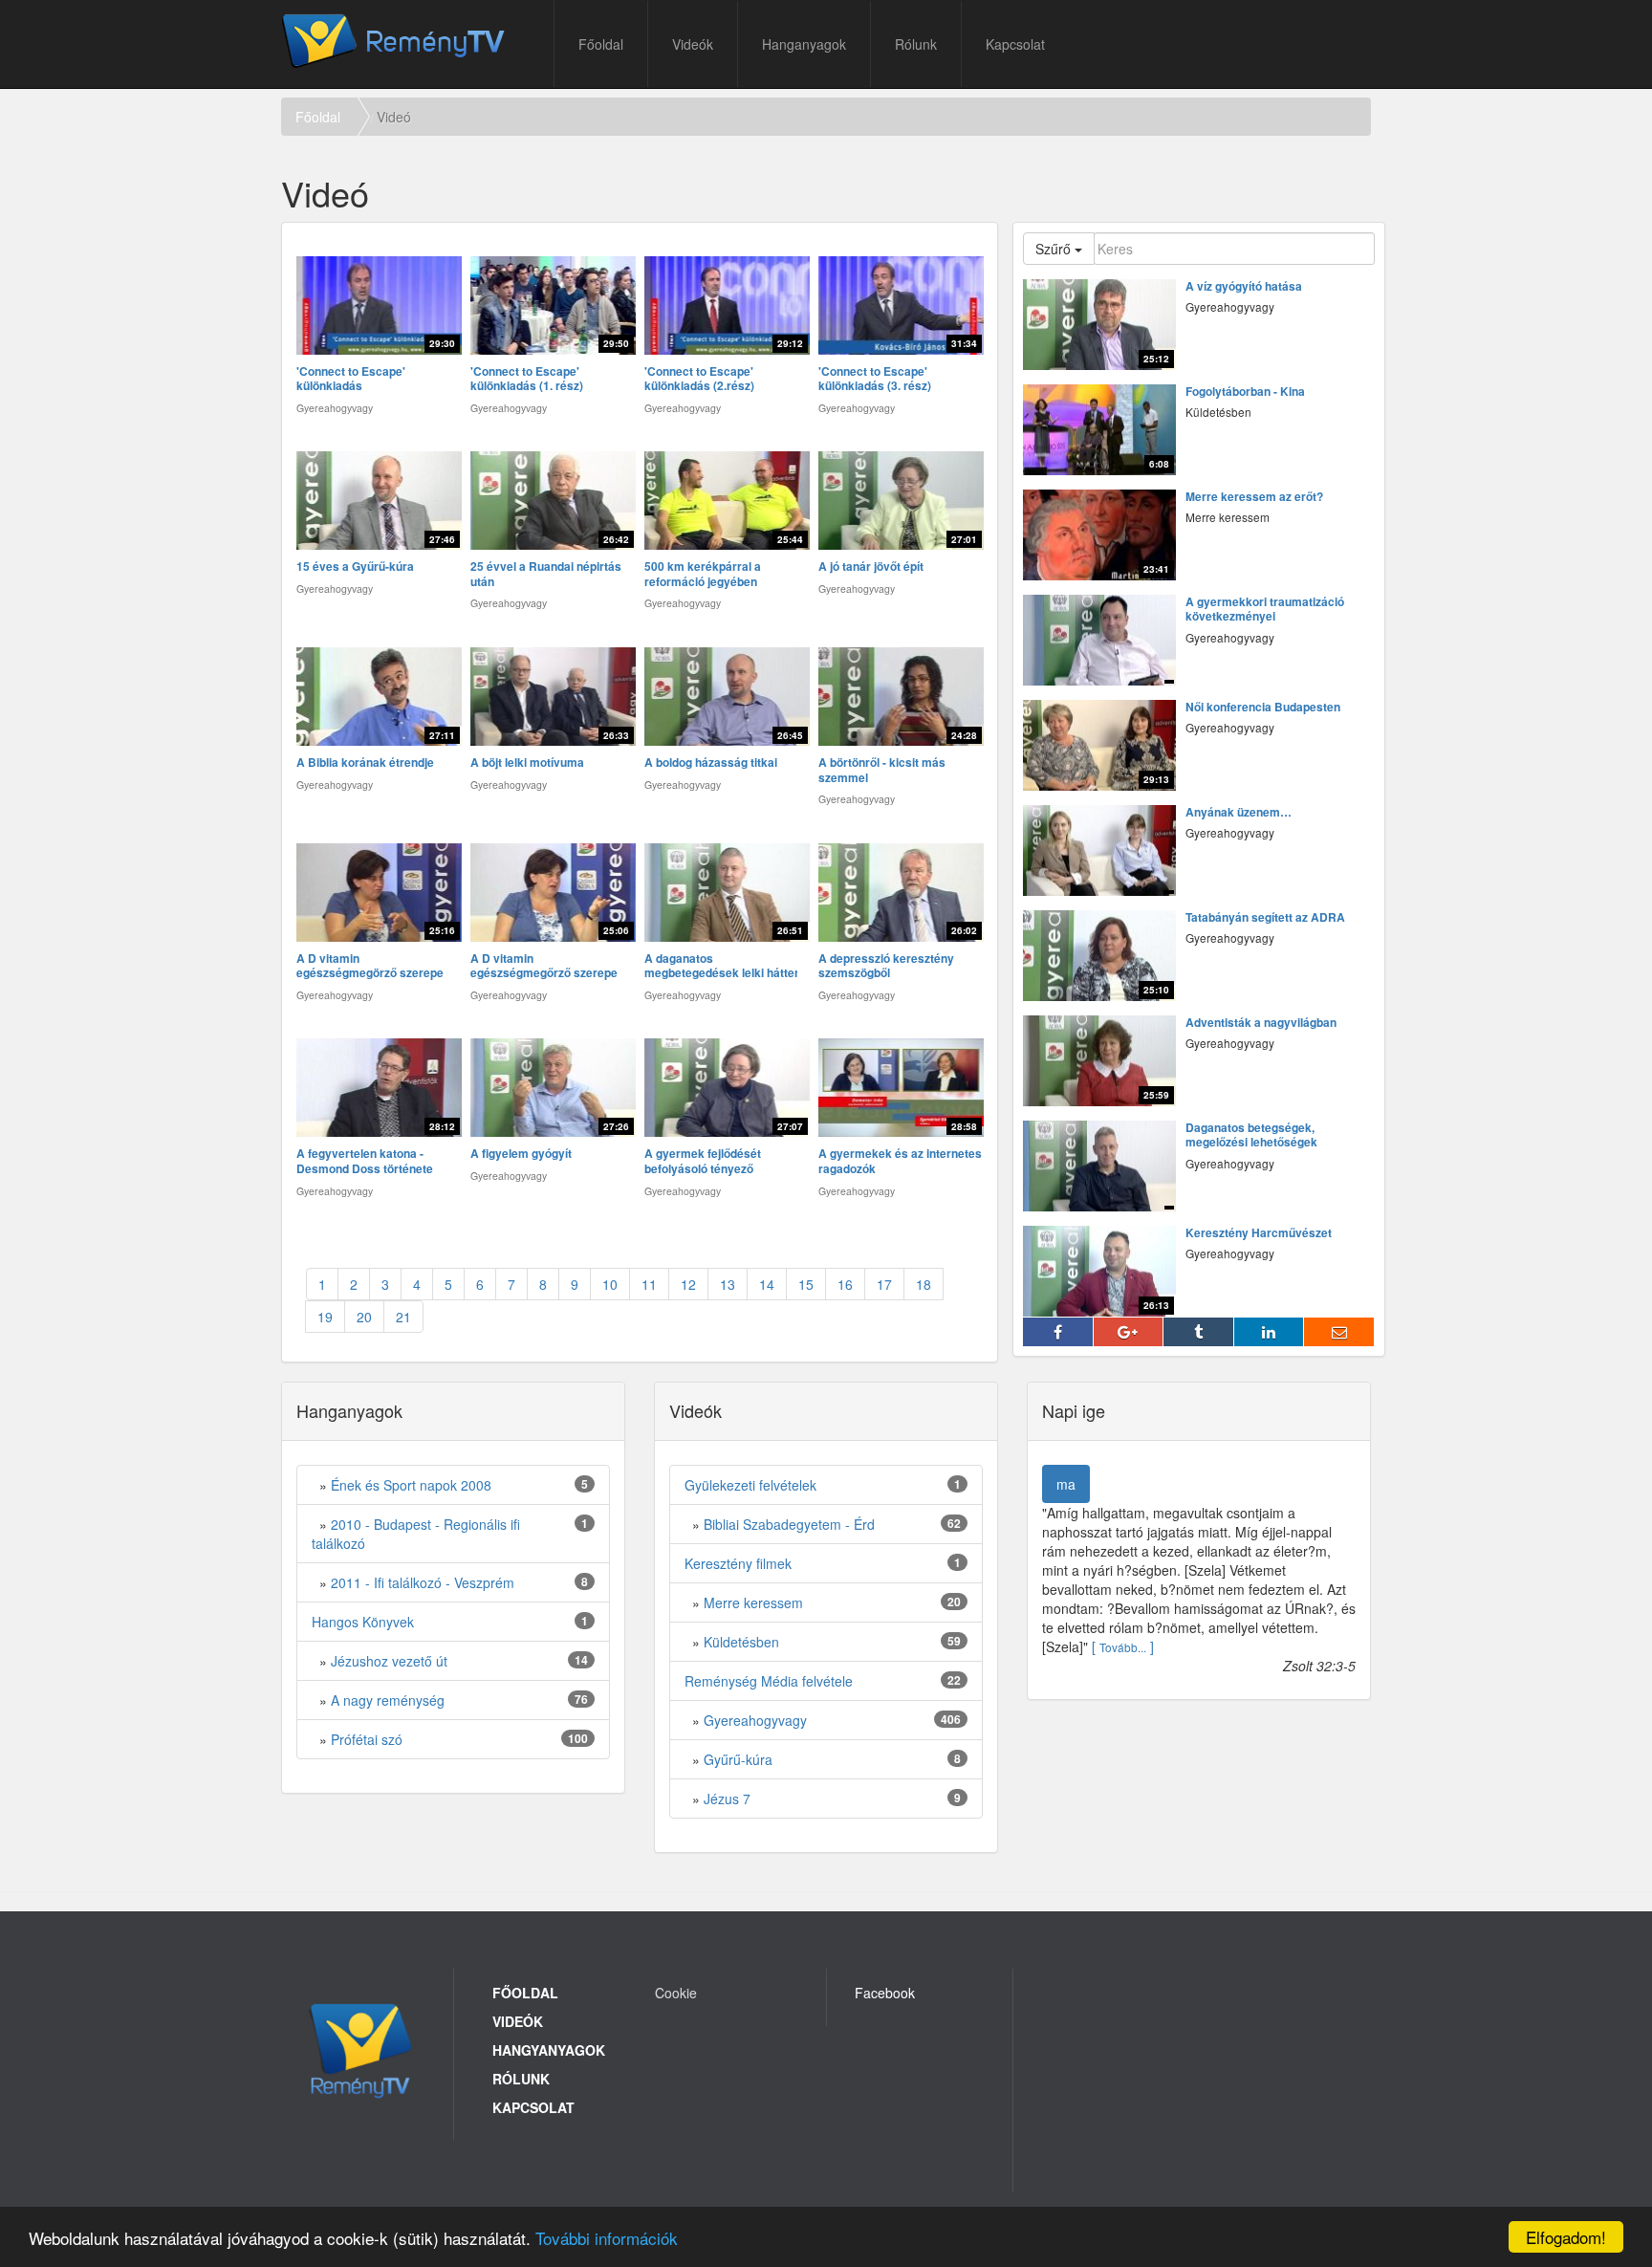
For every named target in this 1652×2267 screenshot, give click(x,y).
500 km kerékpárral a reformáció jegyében (703, 574)
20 (364, 1317)
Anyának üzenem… (1239, 813)
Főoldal (601, 44)
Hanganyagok (804, 44)
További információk (607, 2238)
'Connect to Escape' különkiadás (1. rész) (527, 379)
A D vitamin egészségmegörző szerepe (370, 966)
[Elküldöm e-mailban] (1339, 1332)
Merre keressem (753, 1602)
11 (649, 1284)
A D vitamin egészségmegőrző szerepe (544, 966)
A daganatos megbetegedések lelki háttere (725, 966)
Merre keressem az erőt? (1254, 497)
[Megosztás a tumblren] (1199, 1332)
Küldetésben (741, 1642)
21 (403, 1317)
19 (325, 1317)
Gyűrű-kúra (738, 1759)
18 (924, 1284)
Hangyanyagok (549, 2050)
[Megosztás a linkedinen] (1270, 1332)
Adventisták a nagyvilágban (1261, 1023)
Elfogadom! (1566, 2237)
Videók (693, 44)
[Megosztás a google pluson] (1129, 1332)
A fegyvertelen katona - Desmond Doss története (365, 1161)
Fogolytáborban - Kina (1245, 392)
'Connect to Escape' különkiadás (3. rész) (875, 379)
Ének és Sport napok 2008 (411, 1485)
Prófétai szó (367, 1739)
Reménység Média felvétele (769, 1681)
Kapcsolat (1015, 44)
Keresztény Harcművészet (1259, 1233)
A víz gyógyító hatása (1244, 287)
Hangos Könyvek (363, 1622)
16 (845, 1284)
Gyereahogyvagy (755, 1720)
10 (610, 1284)
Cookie (676, 1993)
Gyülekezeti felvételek (750, 1485)
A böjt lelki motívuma (527, 763)
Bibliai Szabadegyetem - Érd (789, 1524)
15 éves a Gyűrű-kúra (355, 567)
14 (767, 1284)
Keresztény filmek (738, 1563)
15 (806, 1284)
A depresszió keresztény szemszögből (886, 966)
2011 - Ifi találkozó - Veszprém (423, 1582)
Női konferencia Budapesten (1263, 708)
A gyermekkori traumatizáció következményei (1265, 610)
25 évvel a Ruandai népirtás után (546, 574)
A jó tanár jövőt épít (871, 567)
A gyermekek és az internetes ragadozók (900, 1161)
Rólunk (916, 44)
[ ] (1123, 1646)
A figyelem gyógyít (521, 1154)
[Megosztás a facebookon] (1058, 1332)
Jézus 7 (727, 1798)
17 (884, 1284)
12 (688, 1284)
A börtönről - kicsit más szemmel (882, 770)
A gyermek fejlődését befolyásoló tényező (703, 1161)
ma (1066, 1484)
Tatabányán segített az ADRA (1265, 918)
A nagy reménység (388, 1700)
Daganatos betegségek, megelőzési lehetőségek (1251, 1135)
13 (728, 1284)
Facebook (885, 1993)
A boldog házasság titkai (711, 763)
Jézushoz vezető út (389, 1661)
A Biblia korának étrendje (365, 763)
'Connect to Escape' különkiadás (351, 379)
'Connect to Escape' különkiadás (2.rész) (699, 379)
